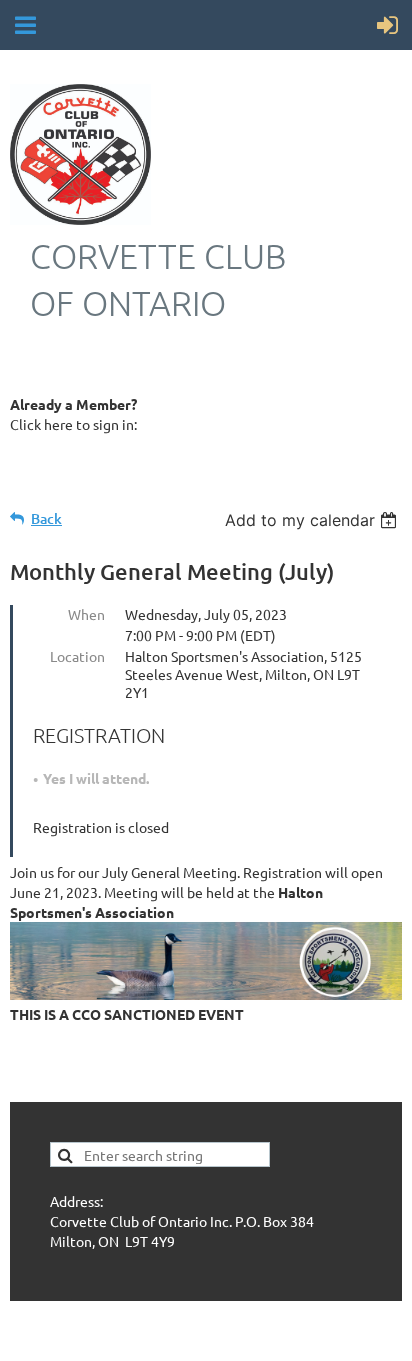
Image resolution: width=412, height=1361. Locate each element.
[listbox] (313, 520)
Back (46, 518)
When (86, 614)
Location (77, 656)
